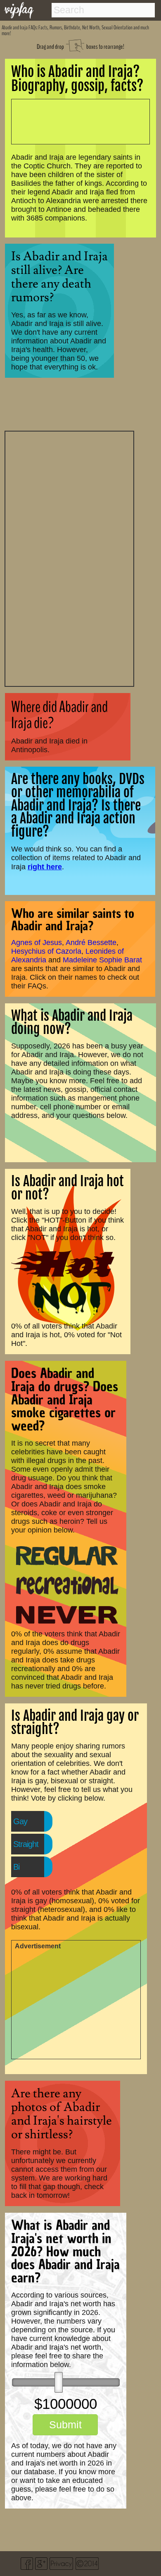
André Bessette (91, 943)
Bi (16, 1867)
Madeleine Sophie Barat (102, 960)
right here (45, 867)
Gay (20, 1821)
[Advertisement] (69, 558)
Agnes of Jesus (37, 943)
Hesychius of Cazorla (46, 951)
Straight (26, 1844)
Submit (65, 2425)
